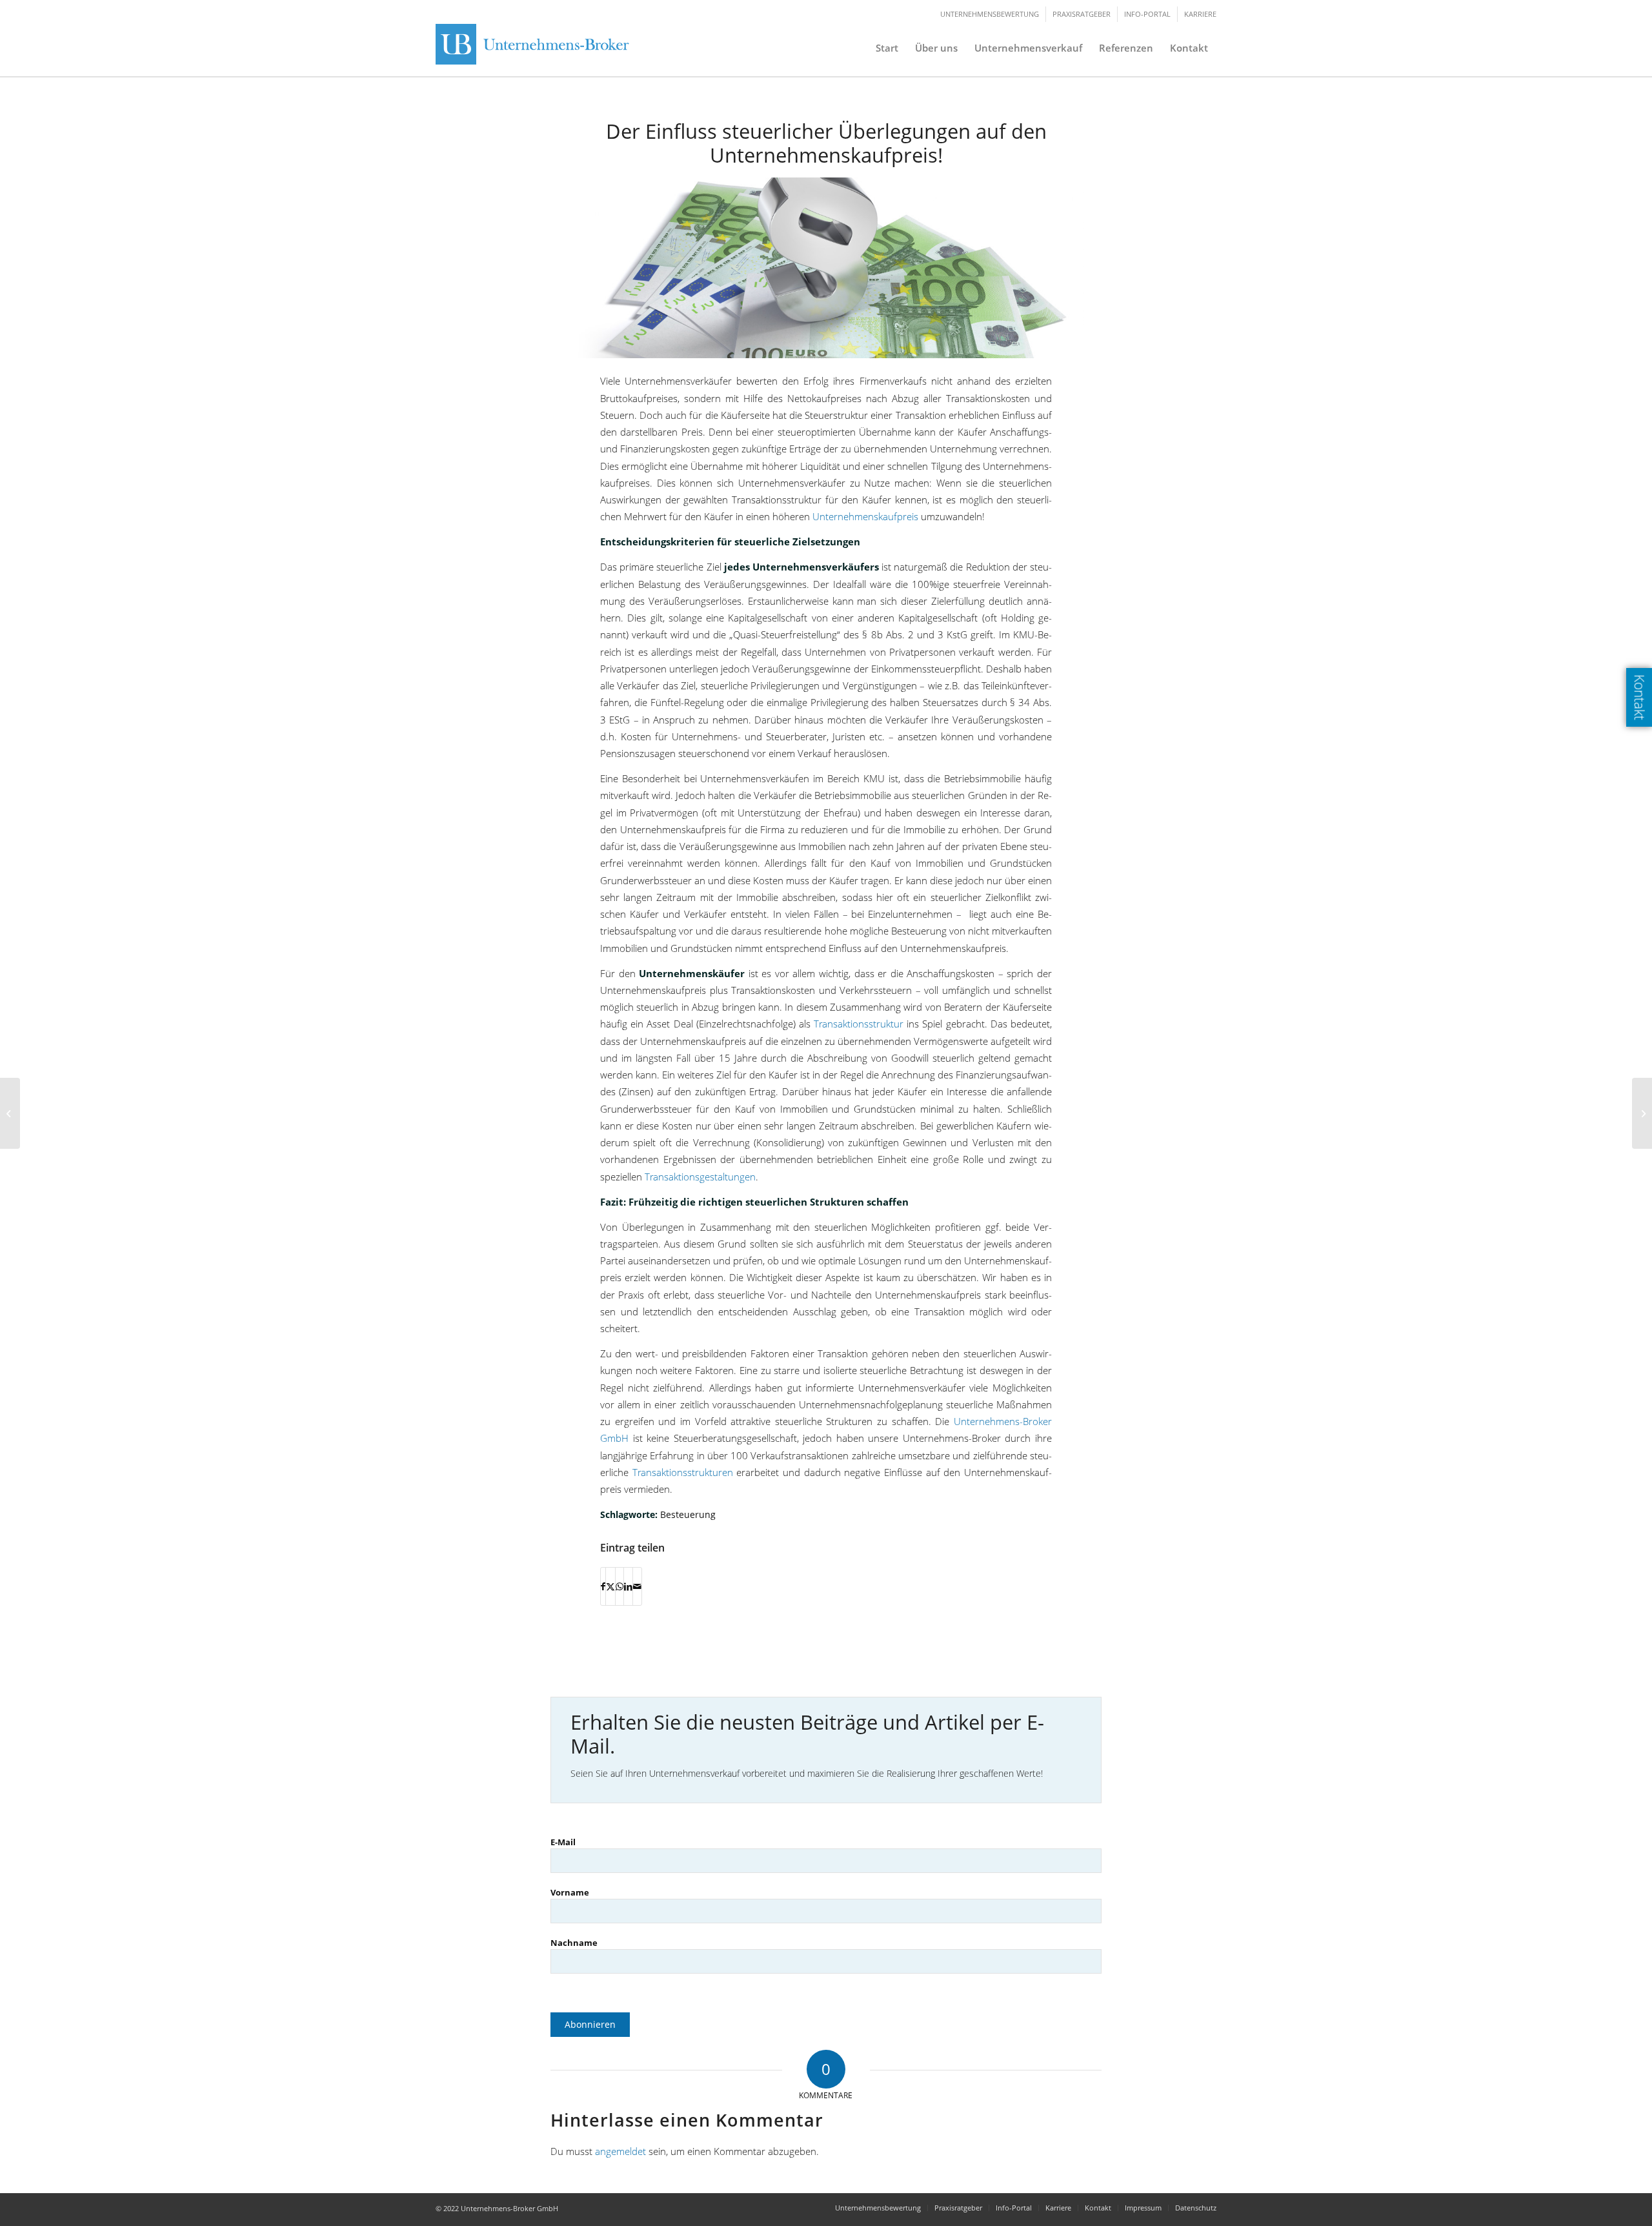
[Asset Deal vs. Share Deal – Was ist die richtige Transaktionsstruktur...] (1642, 1113)
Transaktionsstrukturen (683, 1472)
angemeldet (620, 2151)
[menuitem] (887, 48)
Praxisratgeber (1082, 14)
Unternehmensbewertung (990, 14)
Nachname (574, 1943)
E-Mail (563, 1842)
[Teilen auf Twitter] (610, 1586)
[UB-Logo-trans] (536, 48)
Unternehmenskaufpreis (865, 516)
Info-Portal (1147, 14)
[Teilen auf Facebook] (603, 1586)
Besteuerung (688, 1514)
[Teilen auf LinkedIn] (628, 1586)
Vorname (570, 1892)
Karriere (1200, 14)
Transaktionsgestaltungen (700, 1177)
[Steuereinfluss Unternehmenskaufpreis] (826, 268)
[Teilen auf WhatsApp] (619, 1586)
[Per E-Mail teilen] (637, 1586)
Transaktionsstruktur (859, 1024)
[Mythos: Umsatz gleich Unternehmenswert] (10, 1113)
